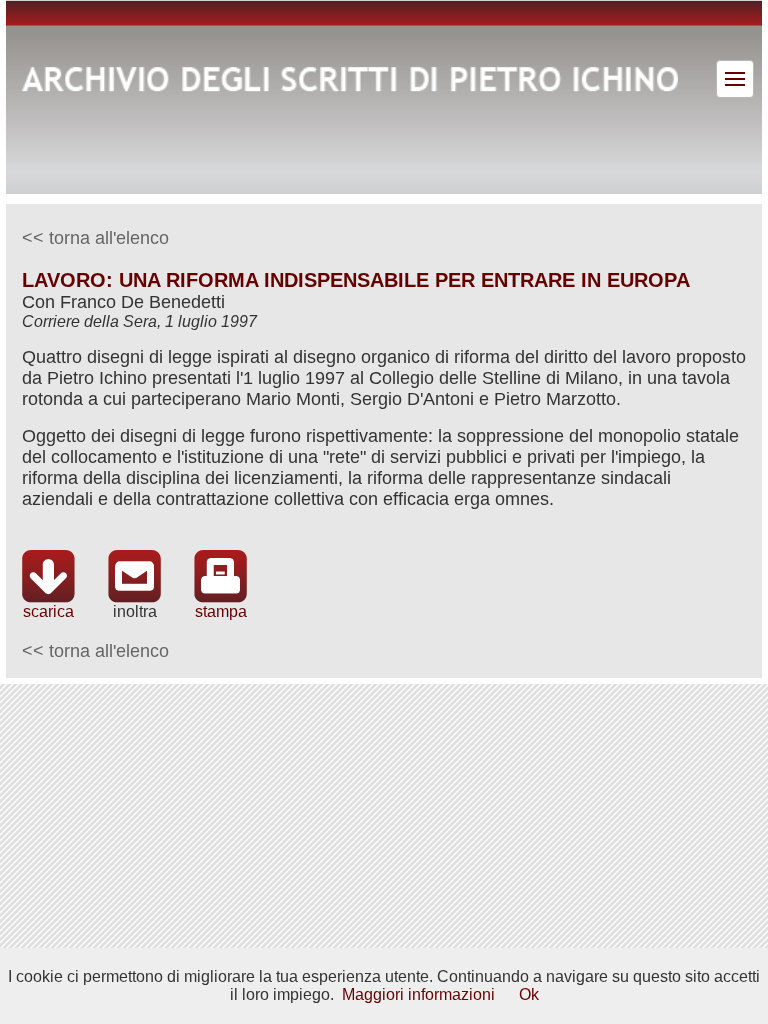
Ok (529, 994)
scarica (48, 611)
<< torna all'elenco (95, 238)
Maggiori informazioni (418, 994)
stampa (221, 611)
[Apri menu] (735, 79)
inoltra (135, 611)
